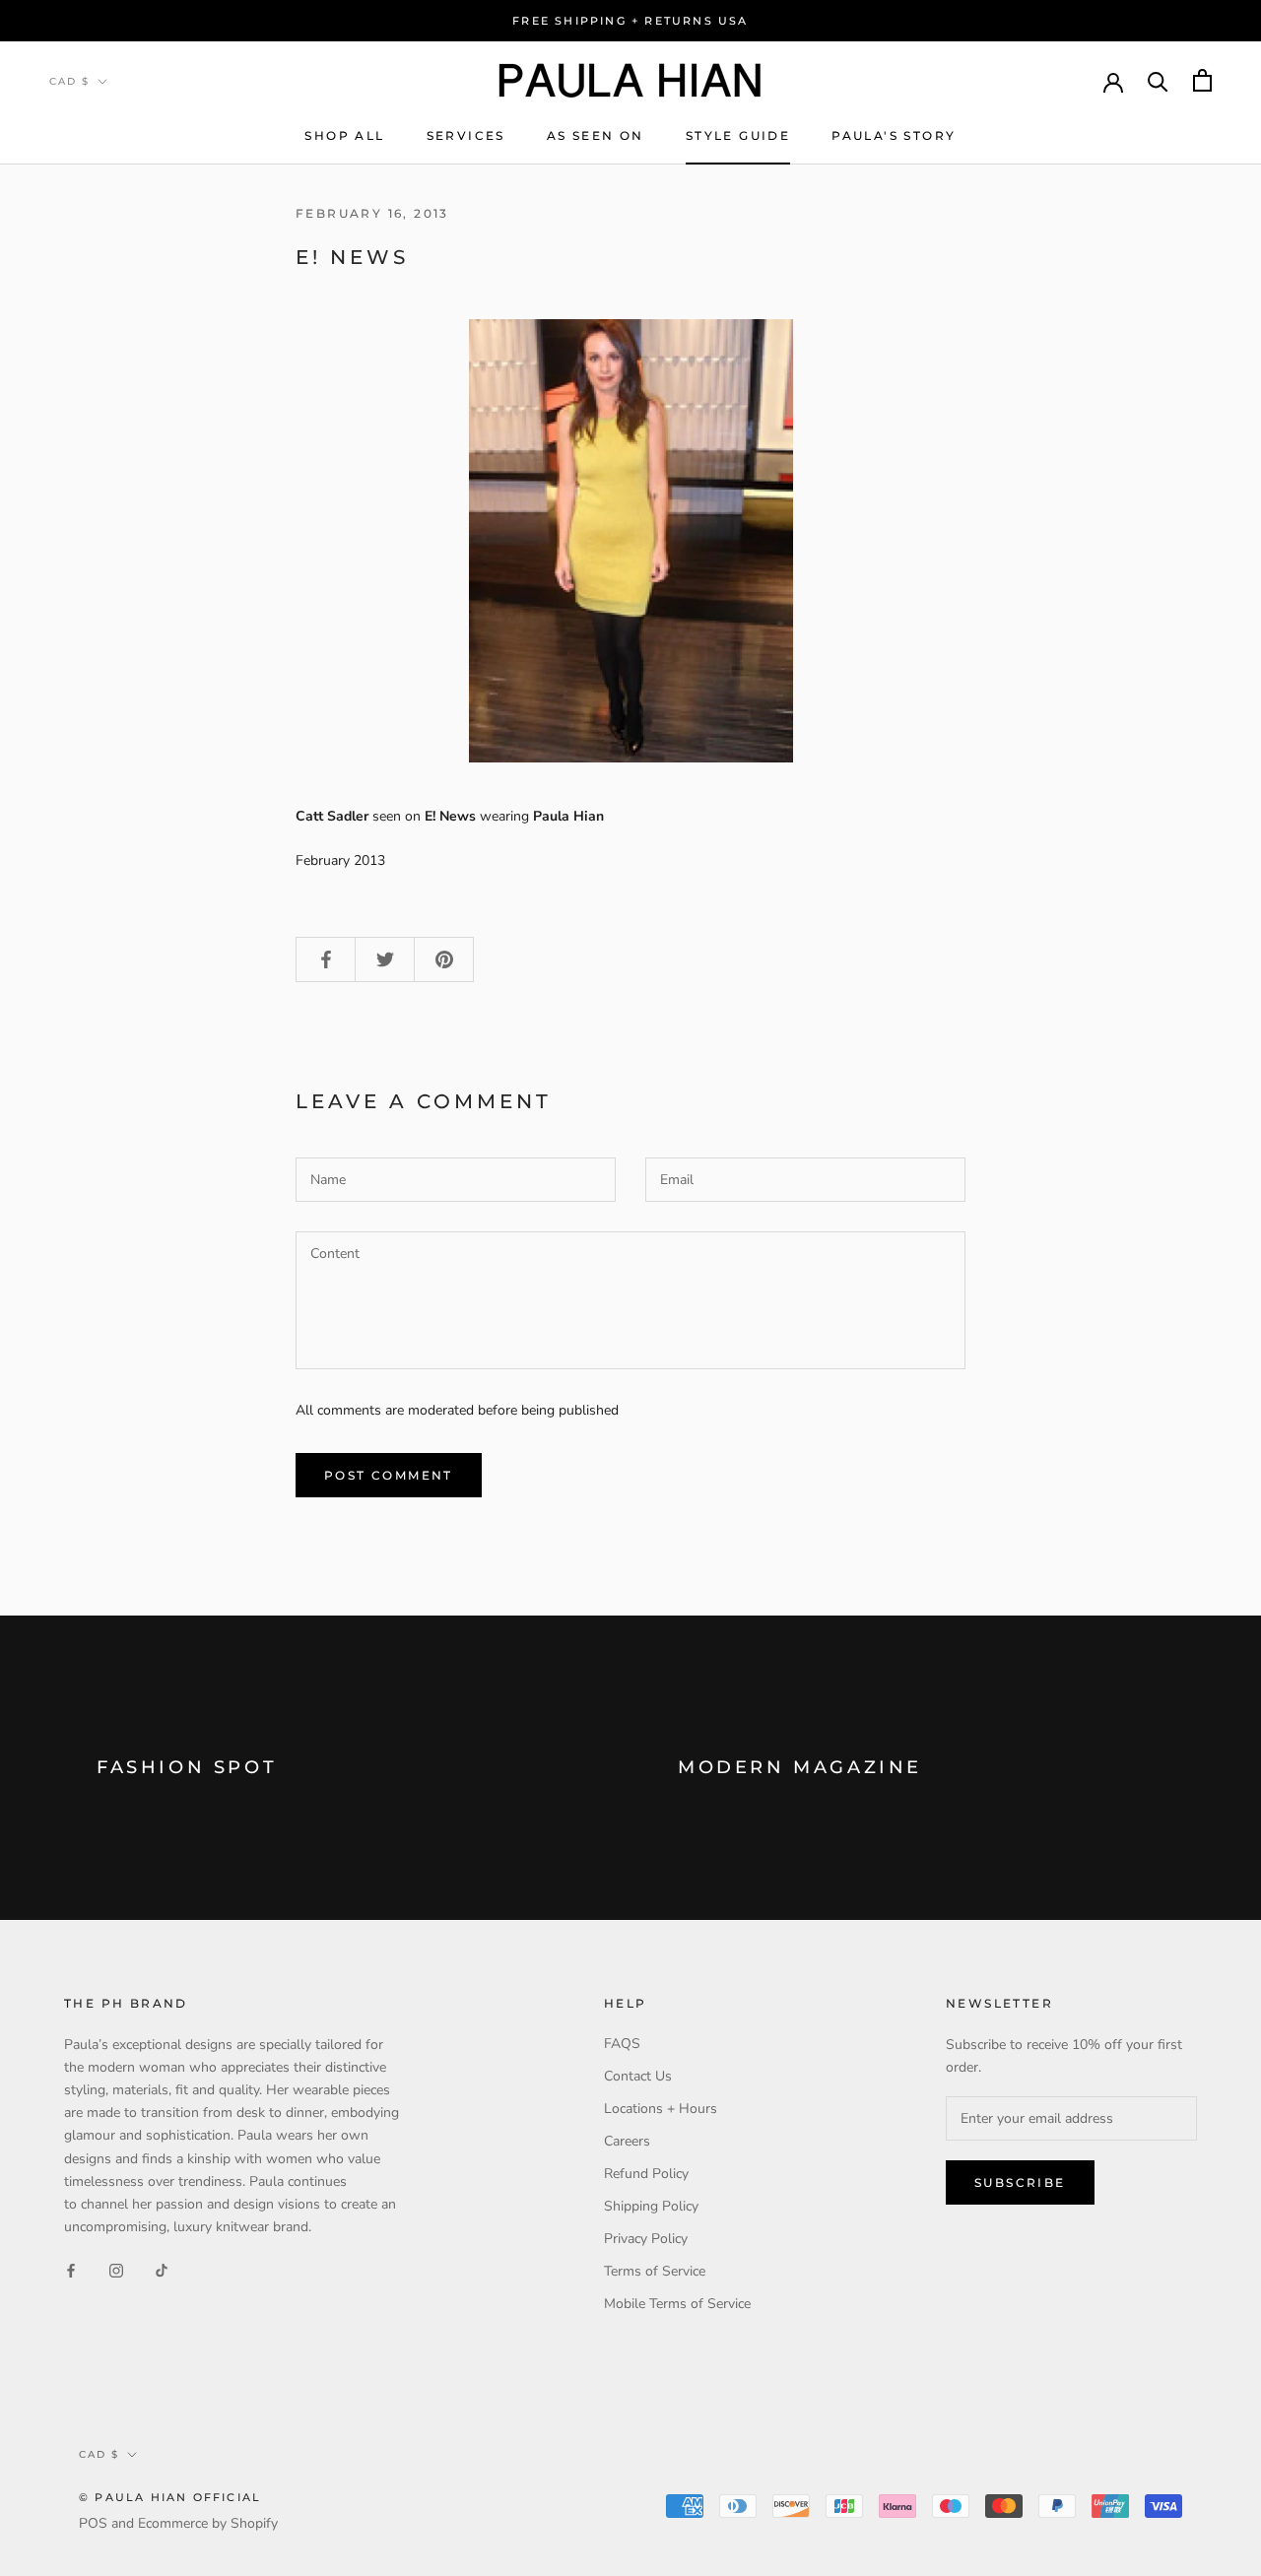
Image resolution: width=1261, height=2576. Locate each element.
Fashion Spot (187, 1767)
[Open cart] (1202, 80)
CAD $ (69, 81)
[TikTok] (162, 2269)
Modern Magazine (800, 1767)
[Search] (1158, 80)
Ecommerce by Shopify (208, 2523)
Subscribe (1020, 2182)
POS (93, 2523)
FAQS (622, 2044)
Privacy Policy (646, 2239)
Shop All (344, 135)
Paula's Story (894, 135)
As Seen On (596, 135)
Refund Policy (646, 2174)
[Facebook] (71, 2269)
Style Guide (738, 135)
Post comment (389, 1475)
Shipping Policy (651, 2206)
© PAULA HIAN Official (170, 2497)
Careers (627, 2141)
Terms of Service (655, 2271)
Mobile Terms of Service (677, 2304)
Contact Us (638, 2076)
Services (466, 135)
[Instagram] (116, 2269)
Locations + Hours (661, 2109)
